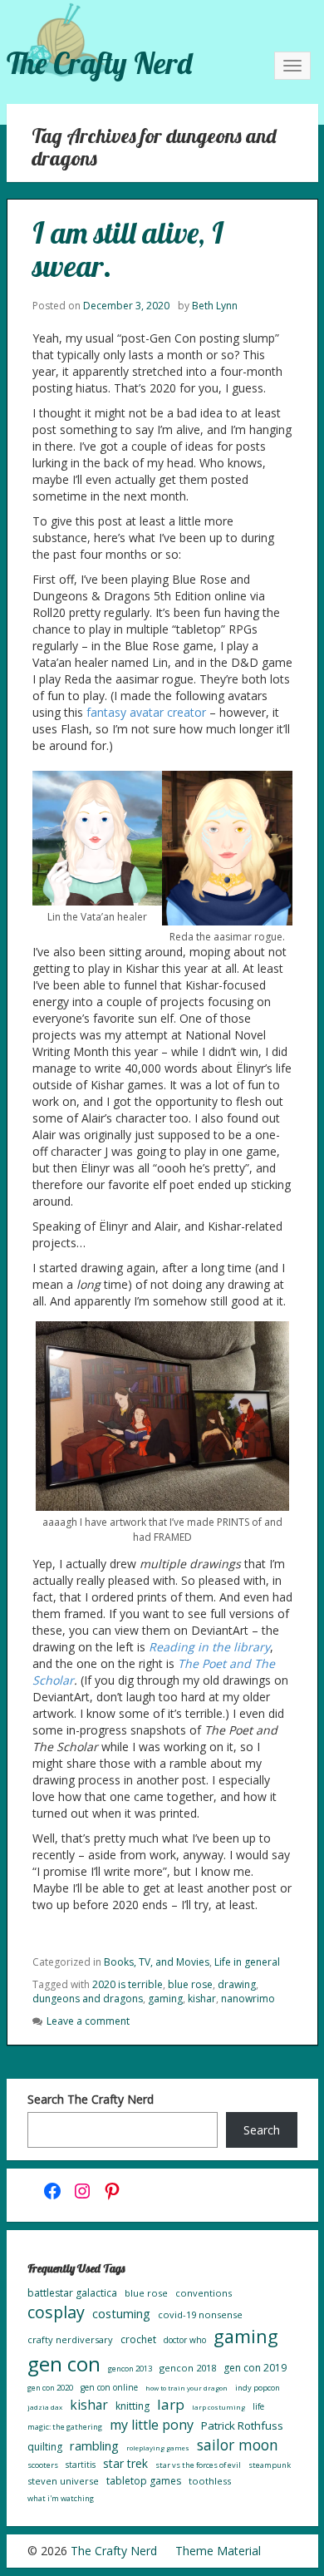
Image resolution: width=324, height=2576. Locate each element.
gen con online (109, 2387)
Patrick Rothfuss (242, 2425)
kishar (202, 1999)
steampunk (270, 2465)
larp (171, 2404)
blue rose (190, 1984)
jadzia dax (45, 2407)
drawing (237, 1984)
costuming (121, 2313)
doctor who (185, 2340)
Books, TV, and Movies (157, 1962)
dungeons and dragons (88, 1999)
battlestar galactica (72, 2293)
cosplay (56, 2312)
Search (262, 2130)
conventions (204, 2293)
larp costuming (218, 2407)
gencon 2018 (188, 2368)
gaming (165, 1999)
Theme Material (218, 2551)
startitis (81, 2465)
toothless (210, 2481)
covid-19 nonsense (200, 2314)
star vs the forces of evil (198, 2465)
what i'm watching (61, 2498)
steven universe (63, 2481)
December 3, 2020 (126, 306)
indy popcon (258, 2388)
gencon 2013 (130, 2369)
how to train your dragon (187, 2388)
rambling (94, 2445)
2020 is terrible (128, 1984)
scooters (43, 2465)
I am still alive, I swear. (128, 249)
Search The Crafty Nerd (91, 2099)
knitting (133, 2406)
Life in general (247, 1962)
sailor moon (238, 2445)
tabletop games (144, 2481)
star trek (125, 2463)
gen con (64, 2364)
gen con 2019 (255, 2368)
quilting (45, 2447)
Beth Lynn (215, 306)
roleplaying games (158, 2448)
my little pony (152, 2425)
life (258, 2406)
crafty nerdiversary (70, 2339)
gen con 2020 (50, 2388)
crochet (138, 2339)
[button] (98, 847)
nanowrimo (248, 1999)
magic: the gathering (65, 2427)
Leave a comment (88, 2021)
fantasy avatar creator (146, 712)
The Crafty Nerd (99, 63)
